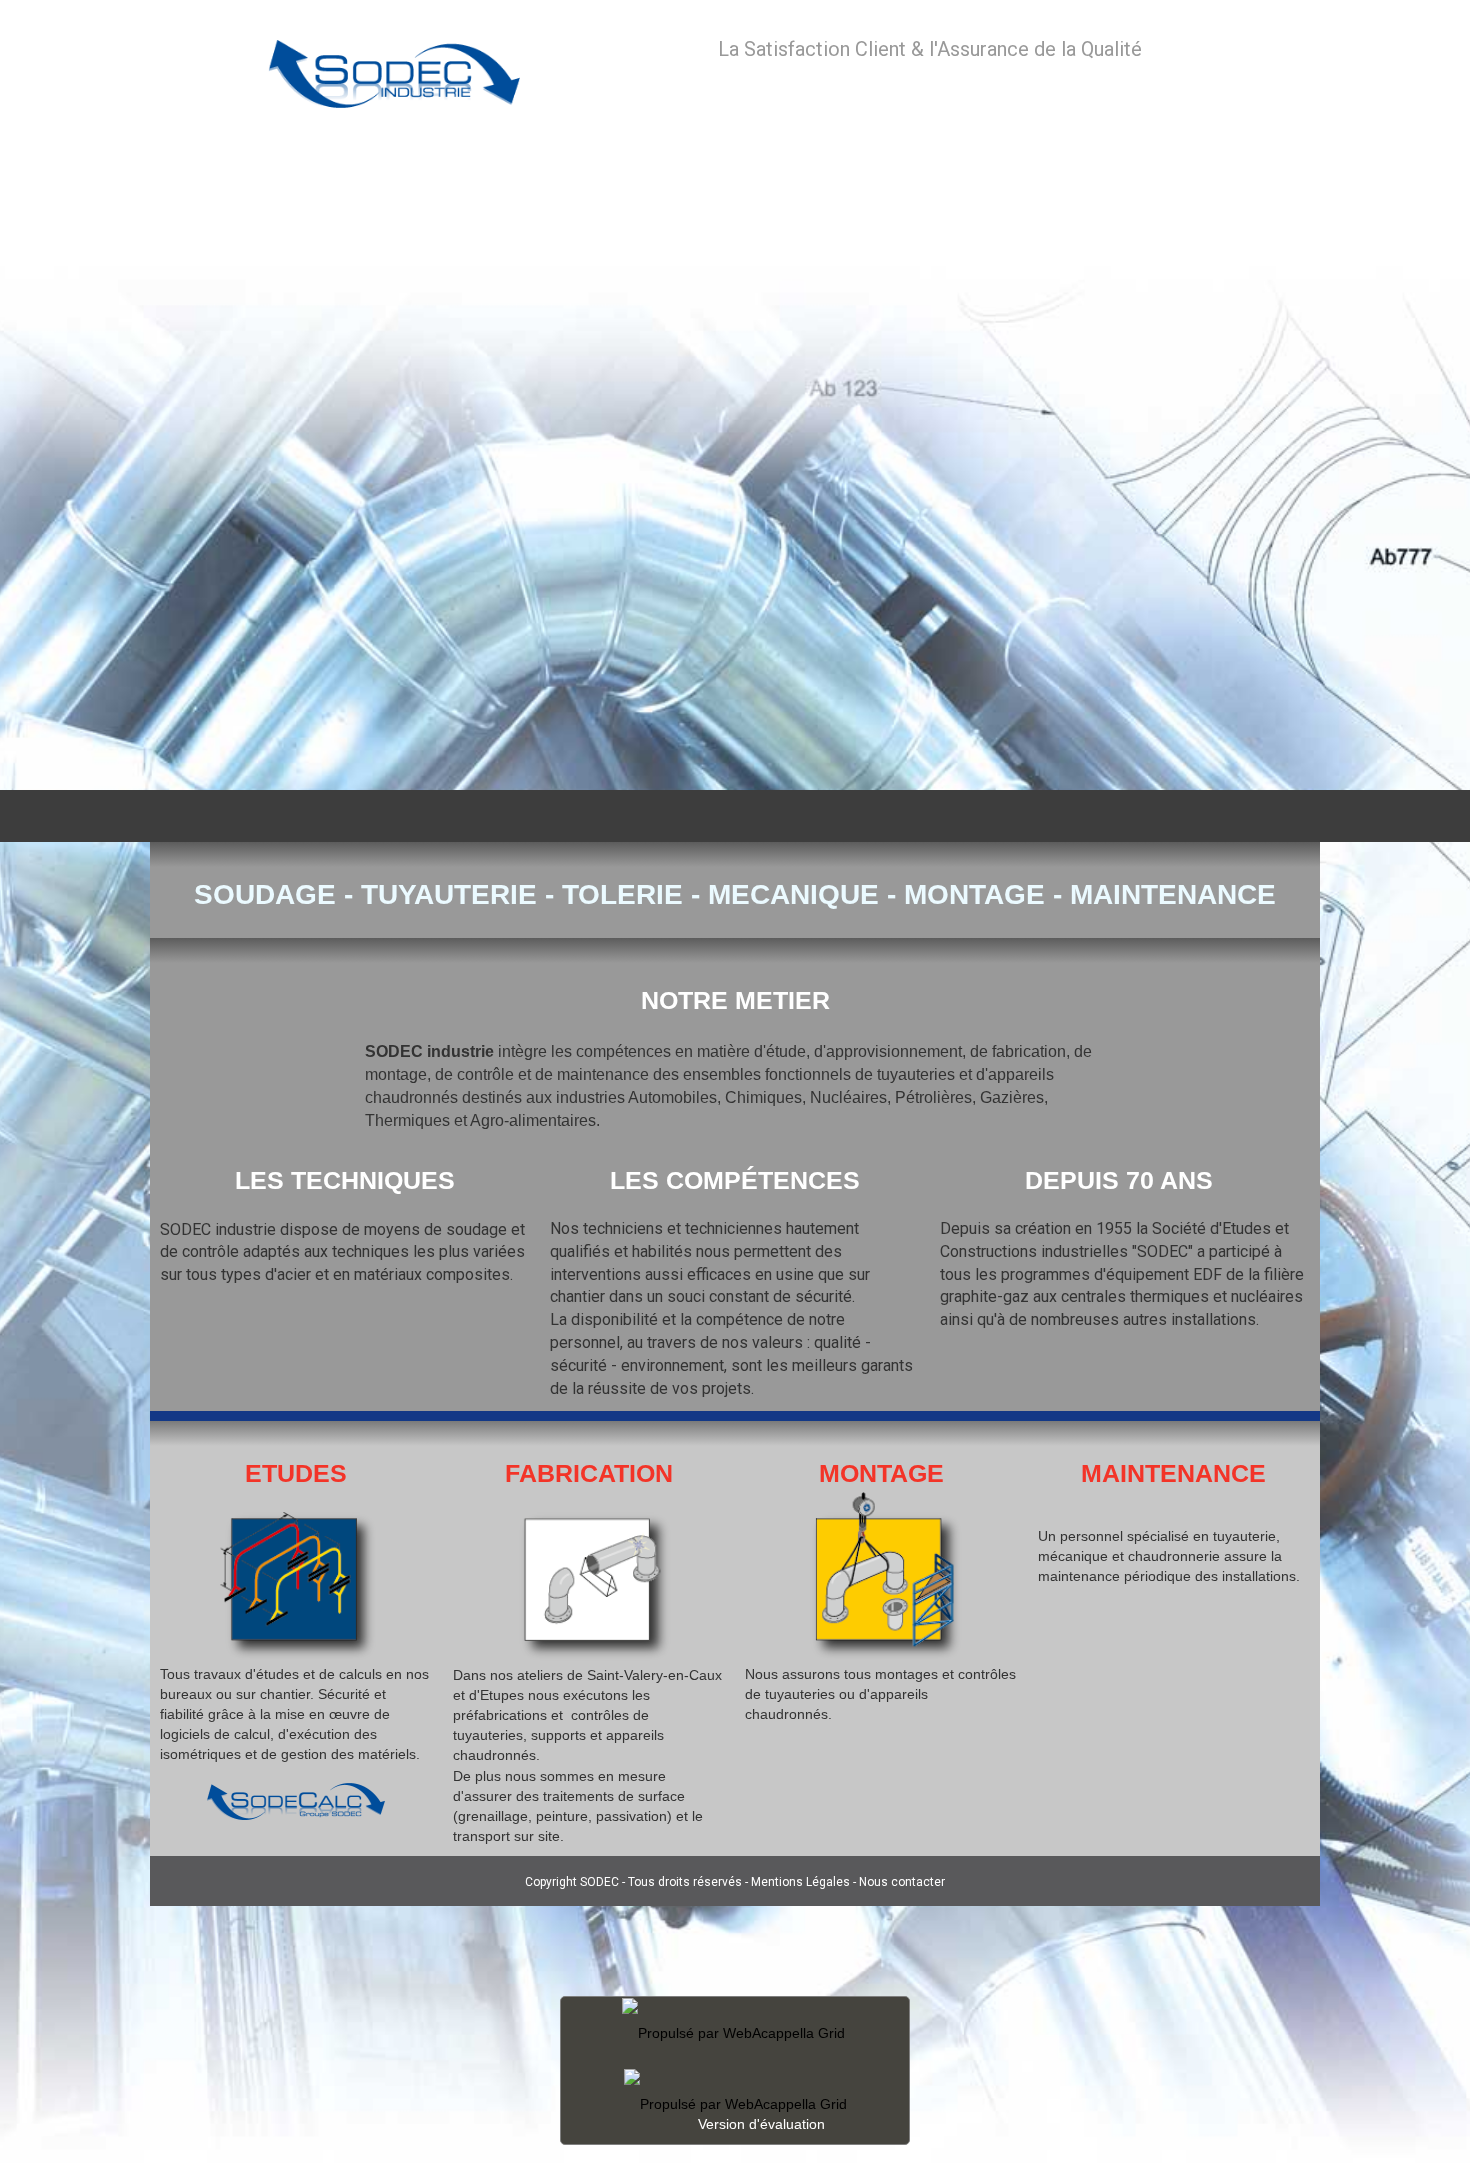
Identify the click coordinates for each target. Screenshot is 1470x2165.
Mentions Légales (800, 1882)
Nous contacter (902, 1882)
